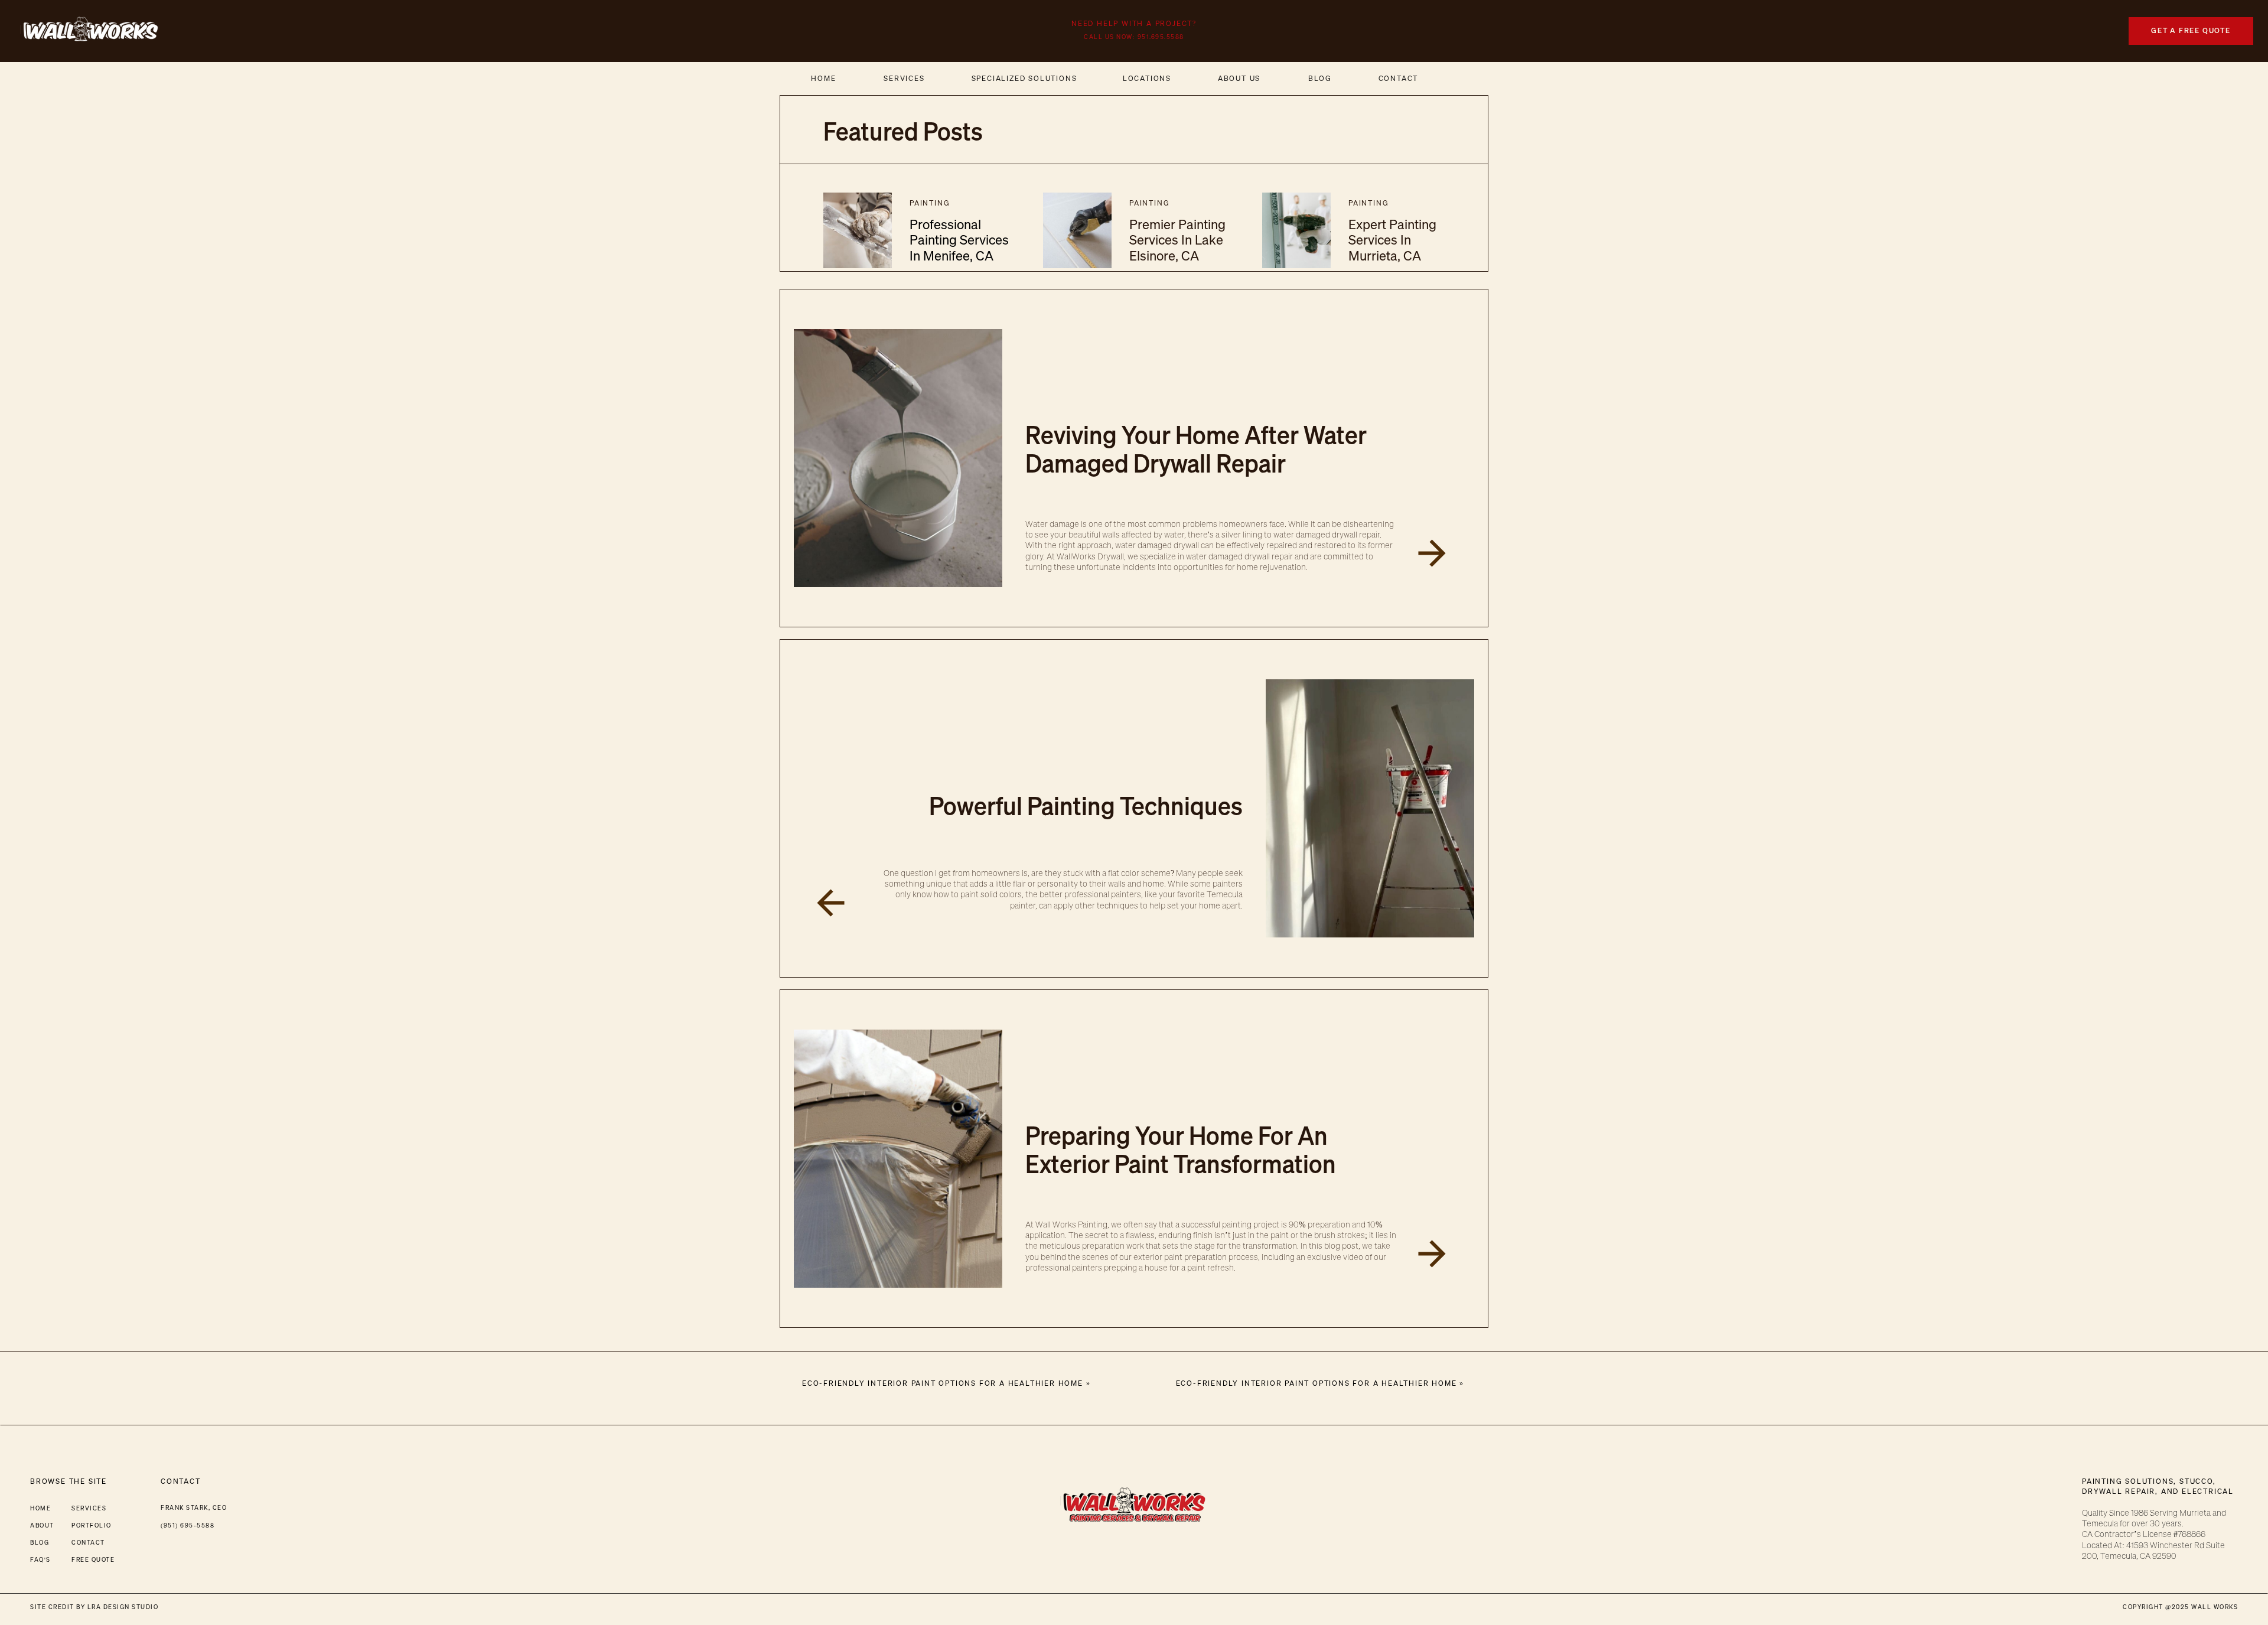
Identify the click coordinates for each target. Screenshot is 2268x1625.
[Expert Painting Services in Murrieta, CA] (1296, 230)
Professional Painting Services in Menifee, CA (959, 240)
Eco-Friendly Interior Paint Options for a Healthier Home (1317, 1383)
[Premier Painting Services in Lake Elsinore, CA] (1077, 230)
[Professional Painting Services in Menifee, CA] (858, 230)
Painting (930, 203)
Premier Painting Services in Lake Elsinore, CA (1177, 240)
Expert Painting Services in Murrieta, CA (1392, 240)
